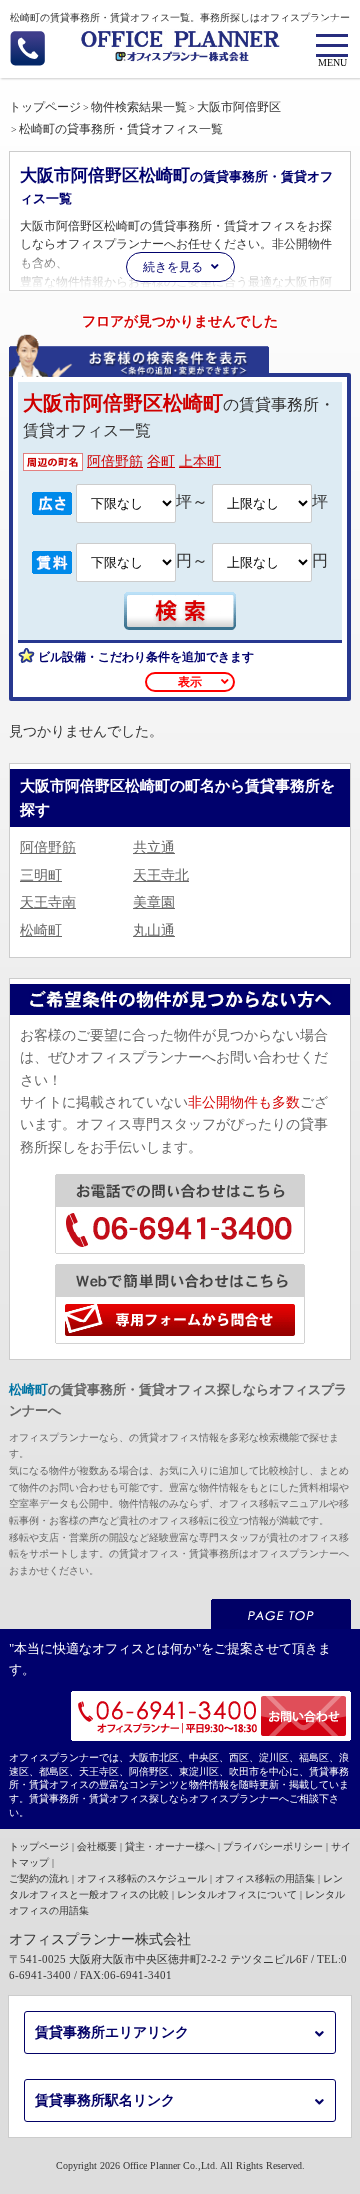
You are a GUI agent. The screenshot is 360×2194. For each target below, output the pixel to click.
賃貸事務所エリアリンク (112, 2032)
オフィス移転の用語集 (265, 1878)
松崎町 (41, 930)
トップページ (39, 1846)
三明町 (41, 875)
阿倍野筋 (115, 461)
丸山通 (154, 930)
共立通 (154, 847)
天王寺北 (161, 875)
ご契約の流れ (39, 1878)
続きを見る (173, 267)
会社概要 (97, 1846)
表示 (190, 682)
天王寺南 (48, 902)
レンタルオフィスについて (237, 1894)
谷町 (161, 461)
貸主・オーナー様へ (170, 1846)
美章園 (154, 902)
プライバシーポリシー (273, 1846)
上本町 (200, 461)
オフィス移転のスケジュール (142, 1878)
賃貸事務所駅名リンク (105, 2100)
